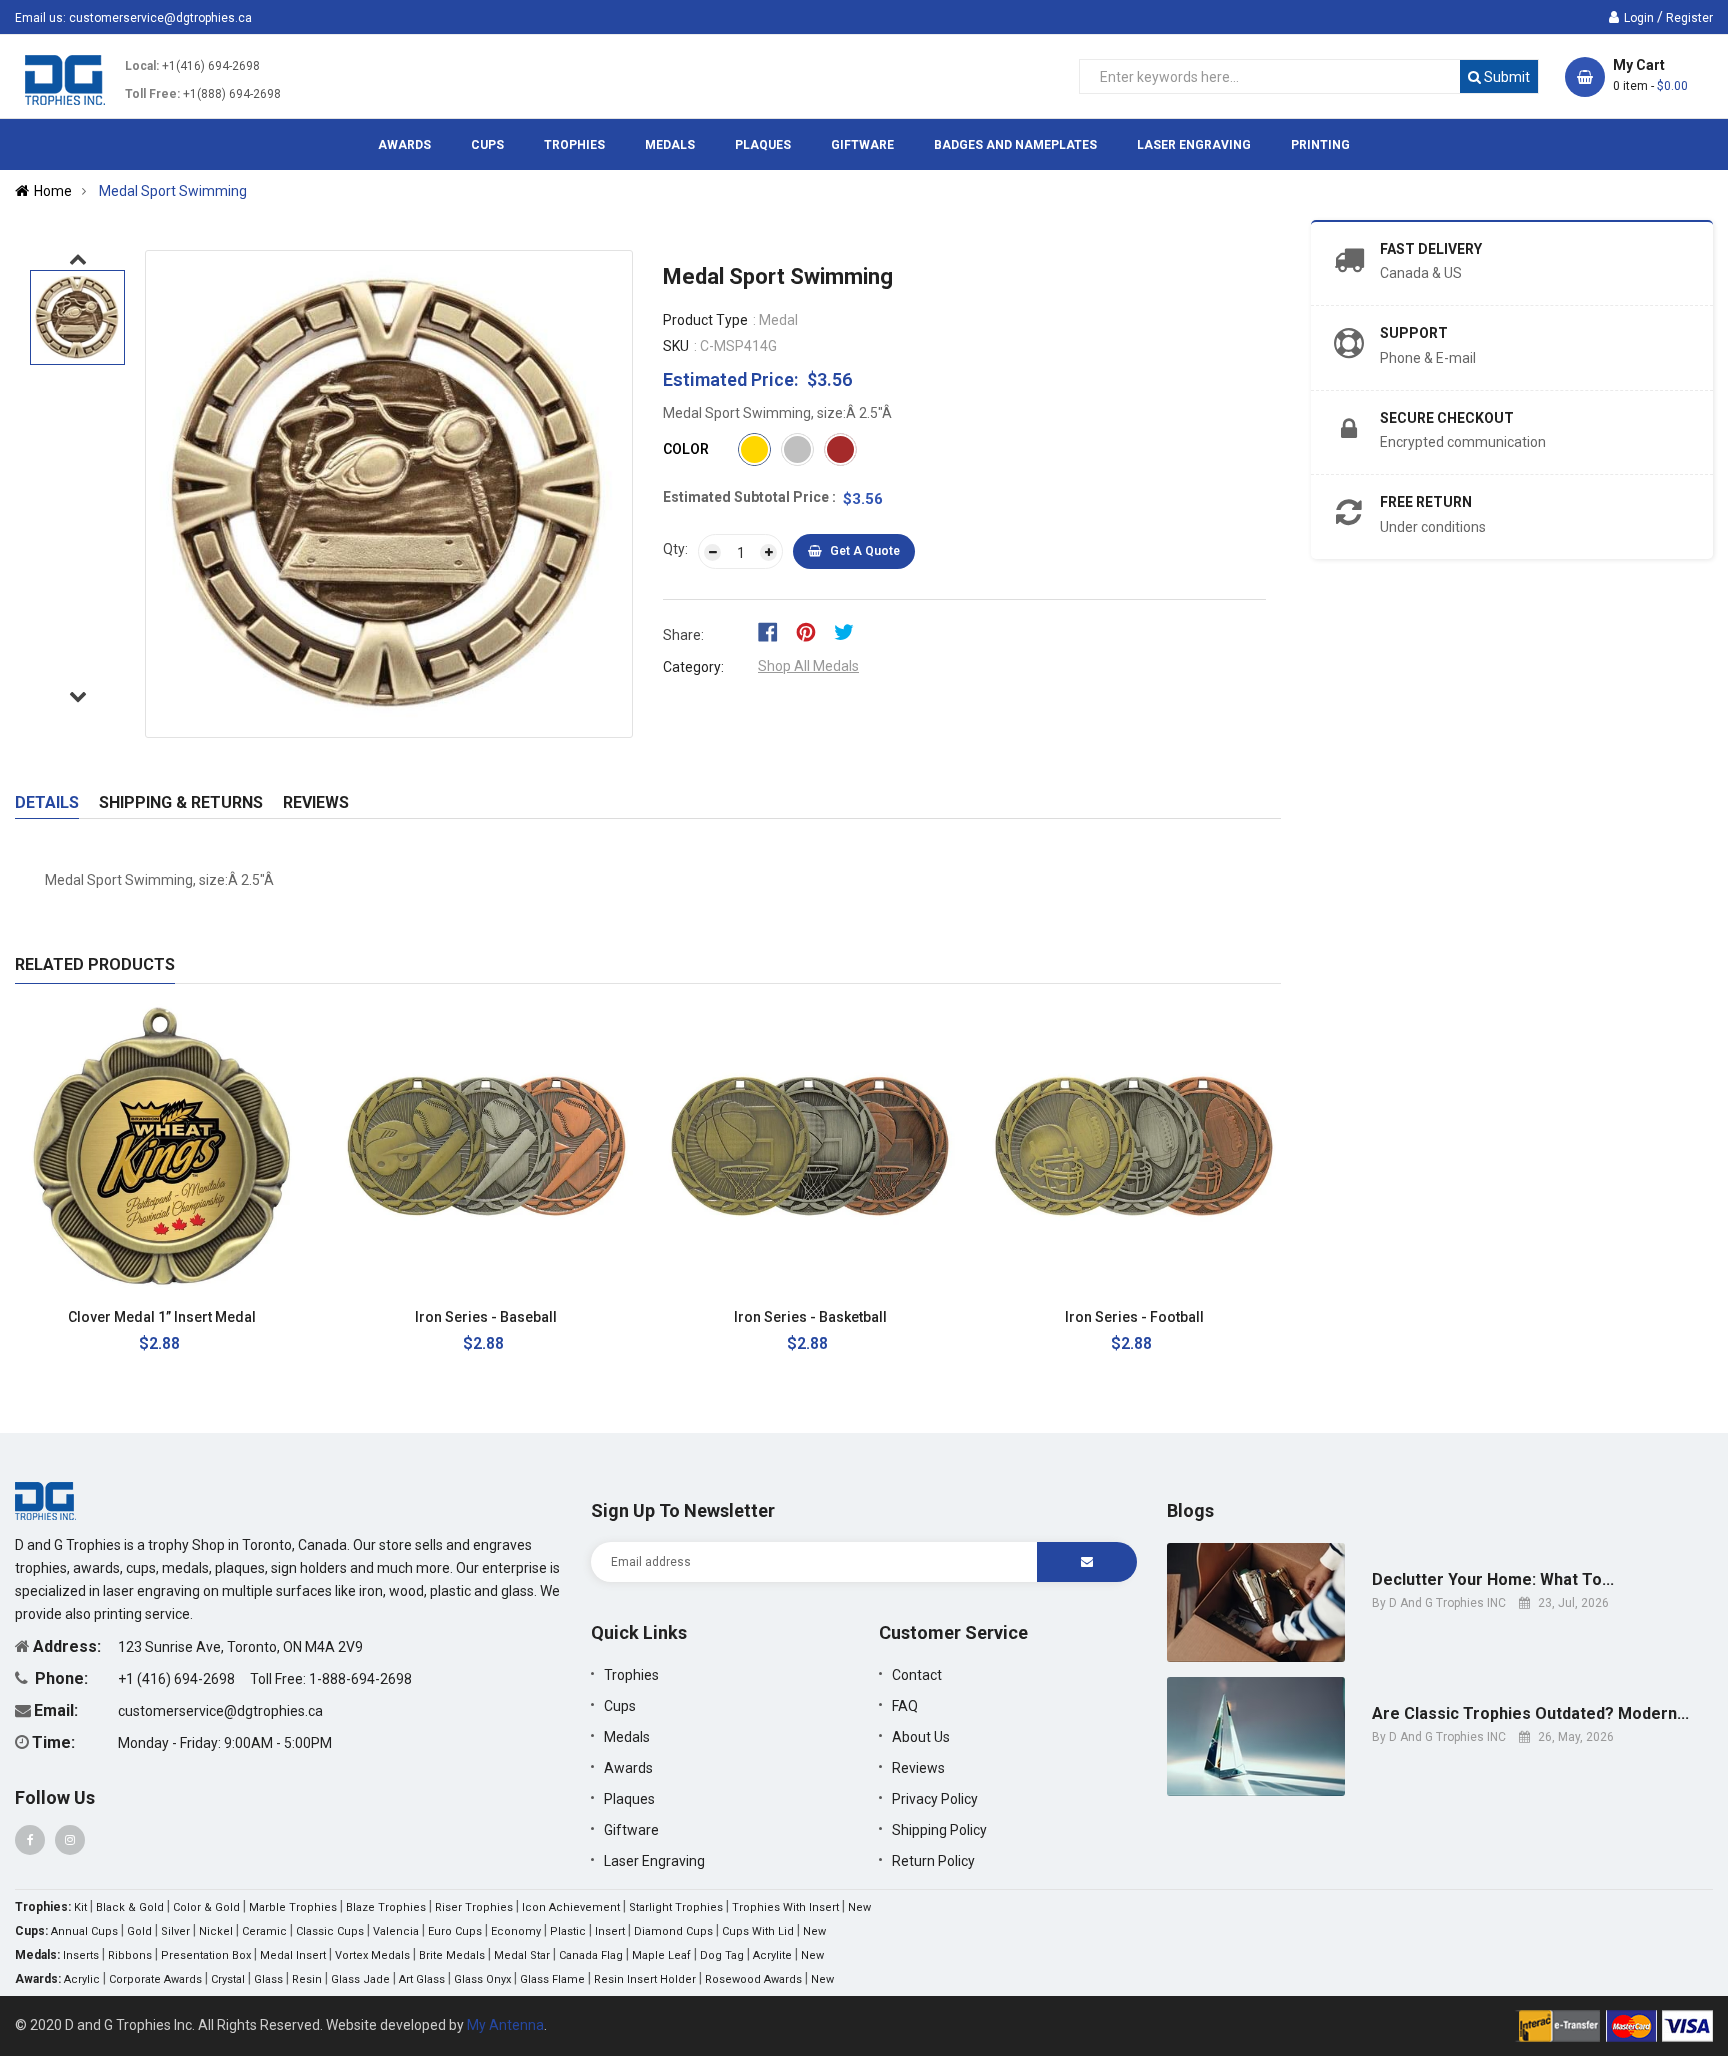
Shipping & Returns (181, 802)
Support (1414, 333)
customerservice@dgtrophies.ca (160, 18)
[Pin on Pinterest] (812, 631)
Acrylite (772, 1955)
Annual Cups (84, 1931)
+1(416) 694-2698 (211, 66)
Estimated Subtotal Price (747, 497)
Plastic (568, 1931)
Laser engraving (654, 1861)
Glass (268, 1979)
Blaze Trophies (386, 1907)
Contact (917, 1675)
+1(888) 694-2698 (232, 94)
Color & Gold (206, 1907)
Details (47, 802)
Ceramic (264, 1931)
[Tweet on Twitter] (849, 631)
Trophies (631, 1675)
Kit (80, 1907)
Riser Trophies (474, 1907)
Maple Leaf (661, 1955)
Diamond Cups (673, 1931)
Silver (175, 1931)
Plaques (629, 1799)
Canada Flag (591, 1955)
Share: (683, 635)
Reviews (316, 802)
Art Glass (422, 1979)
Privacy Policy (935, 1799)
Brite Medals (452, 1955)
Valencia (396, 1931)
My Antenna (505, 2025)
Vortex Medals (372, 1955)
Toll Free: (152, 94)
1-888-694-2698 (360, 1679)
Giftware (631, 1830)
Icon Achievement (571, 1907)
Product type (705, 320)
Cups (620, 1706)
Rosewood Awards (753, 1979)
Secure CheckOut (1447, 418)
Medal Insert (293, 1955)
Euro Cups (455, 1931)
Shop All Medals (808, 666)
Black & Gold (130, 1907)
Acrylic (82, 1979)
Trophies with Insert (785, 1907)
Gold (139, 1931)
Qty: (675, 549)
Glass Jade (360, 1979)
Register (1689, 18)
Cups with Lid (758, 1931)
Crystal (228, 1979)
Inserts (81, 1955)
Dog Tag (722, 1955)
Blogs (1190, 1510)
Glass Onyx (482, 1979)
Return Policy (933, 1861)
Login (1639, 18)
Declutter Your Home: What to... (1493, 1580)
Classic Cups (330, 1931)
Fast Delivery (1431, 249)
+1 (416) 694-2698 (178, 1679)
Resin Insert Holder (645, 1979)
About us (921, 1737)
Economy (516, 1931)
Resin (307, 1979)
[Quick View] (276, 1317)
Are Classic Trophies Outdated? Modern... (1530, 1714)
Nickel (216, 1931)
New (859, 1907)
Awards (628, 1768)
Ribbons (130, 1955)
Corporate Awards (155, 1979)
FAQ (905, 1706)
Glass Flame (552, 1979)
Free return (1426, 502)
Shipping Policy (939, 1830)
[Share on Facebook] (774, 631)
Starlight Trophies (676, 1907)
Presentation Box (206, 1955)
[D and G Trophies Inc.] (45, 1500)
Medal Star (522, 1955)
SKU (676, 346)
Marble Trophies (293, 1907)
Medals (627, 1737)
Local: (142, 66)
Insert (610, 1931)
